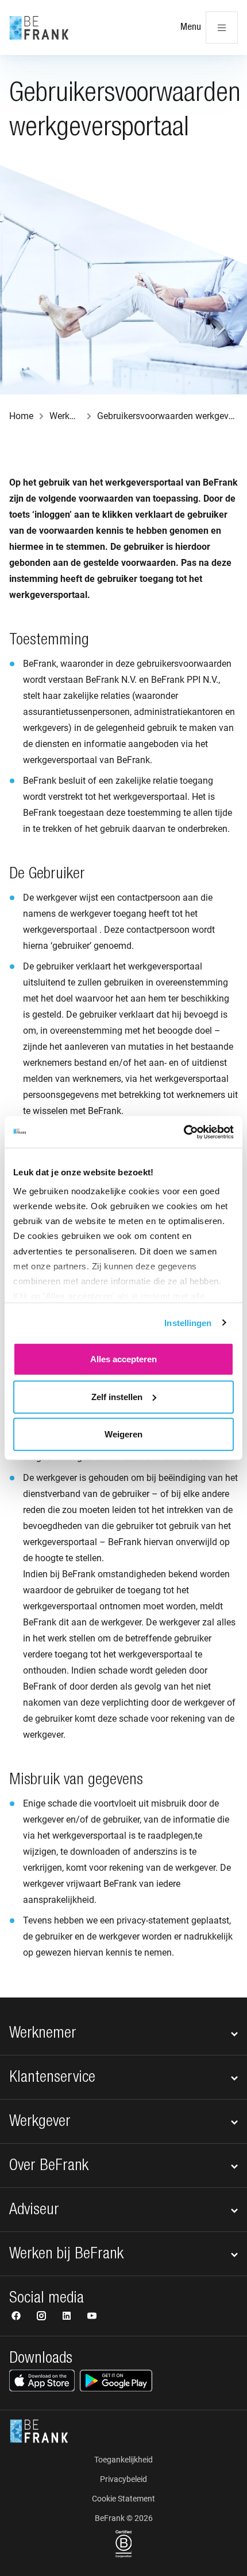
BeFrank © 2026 (124, 2518)
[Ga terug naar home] (39, 28)
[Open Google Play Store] (116, 2380)
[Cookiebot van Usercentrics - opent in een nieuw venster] (184, 1132)
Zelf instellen (117, 1396)
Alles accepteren (123, 1359)
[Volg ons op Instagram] (43, 2317)
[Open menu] (222, 28)
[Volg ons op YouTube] (92, 2317)
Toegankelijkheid (123, 2460)
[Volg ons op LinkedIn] (68, 2317)
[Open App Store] (42, 2380)
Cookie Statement (123, 2499)
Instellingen (188, 1322)
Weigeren (123, 1434)
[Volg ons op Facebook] (17, 2317)
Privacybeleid (123, 2479)
